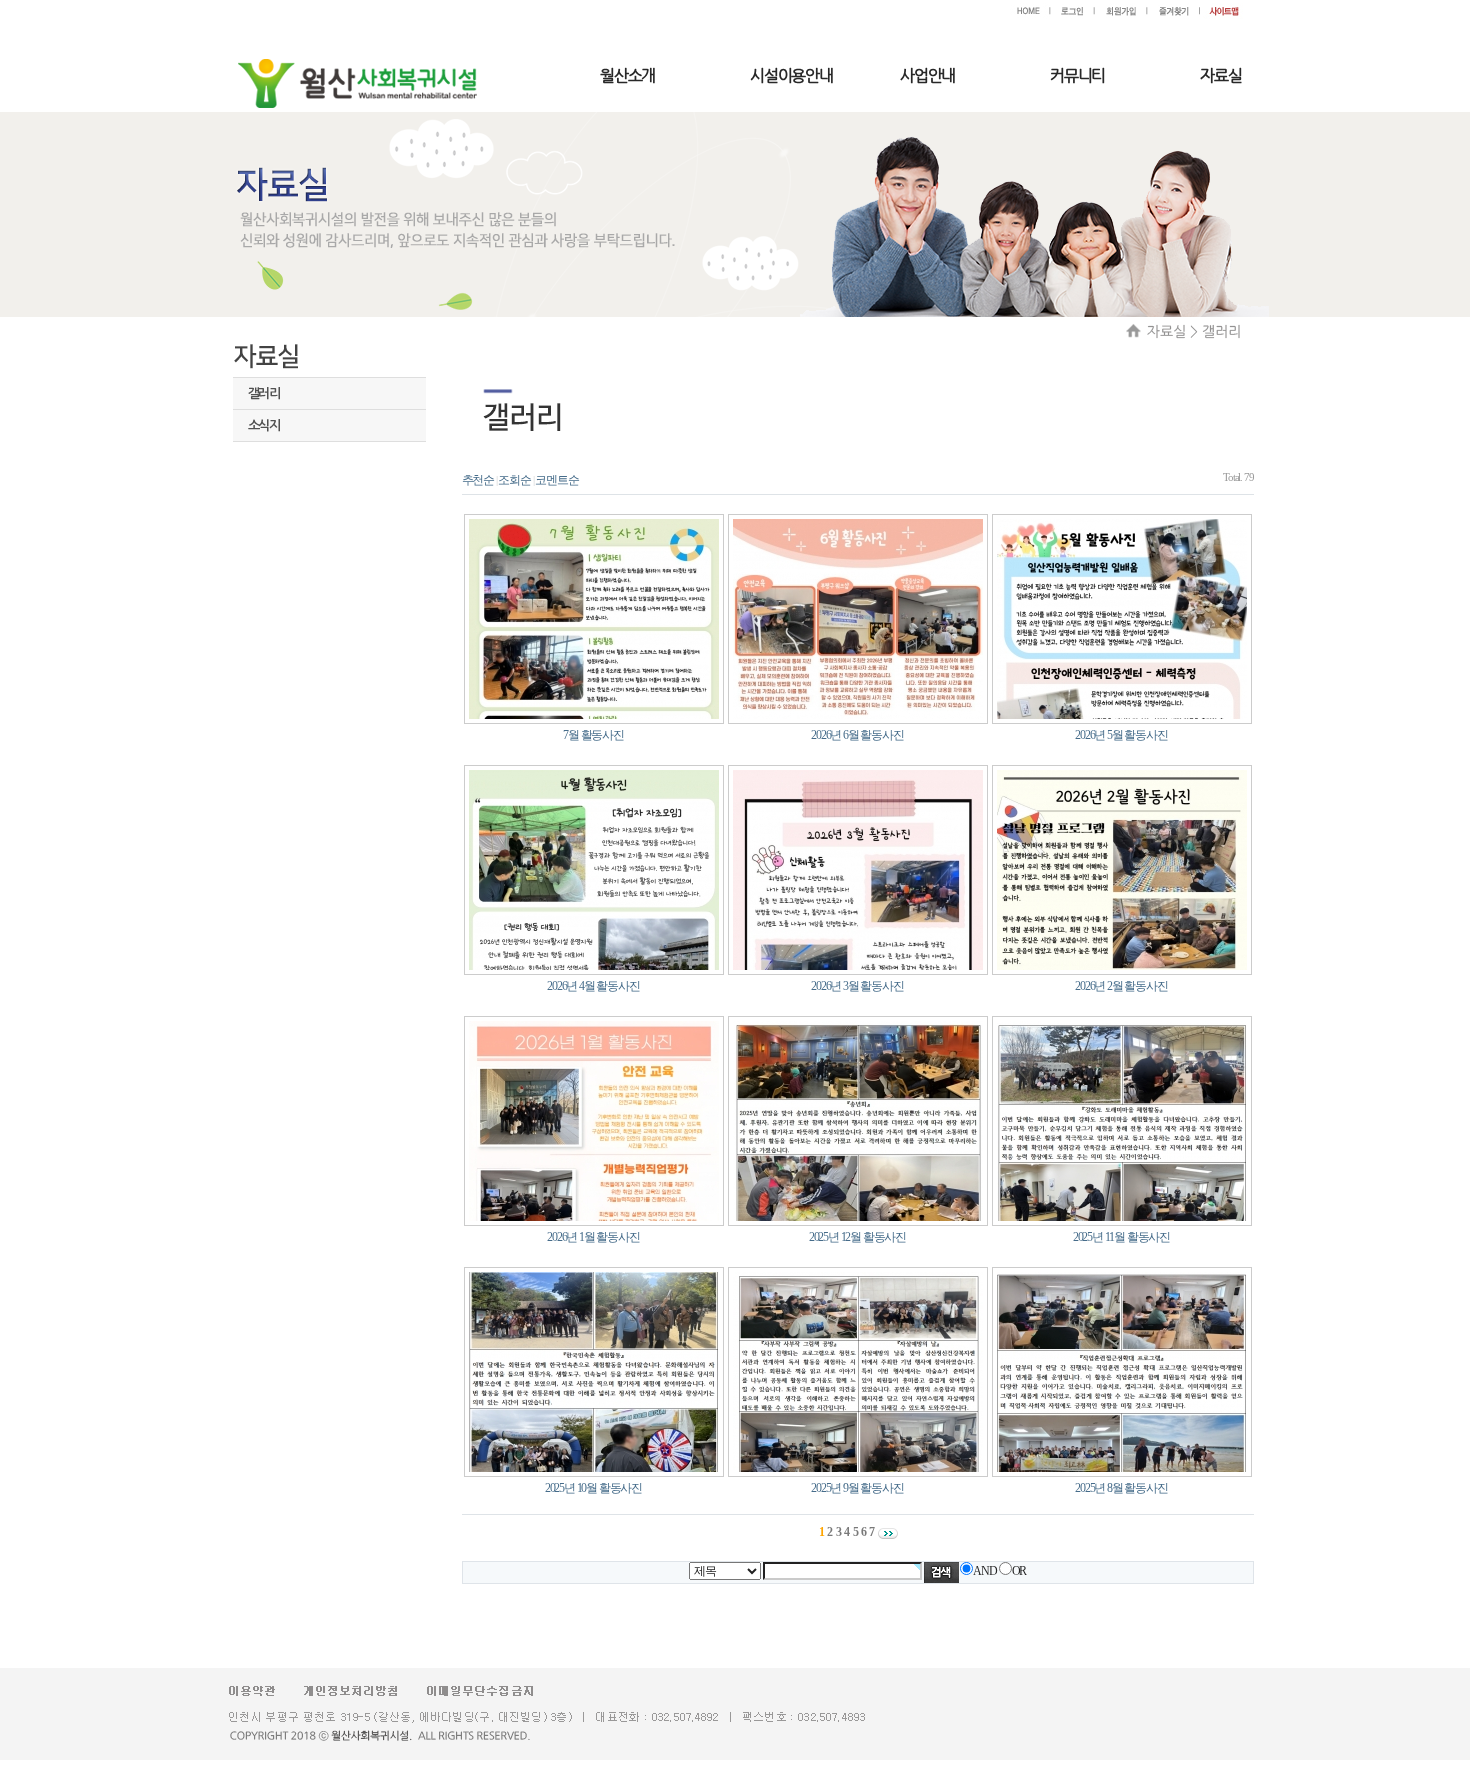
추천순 (478, 480)
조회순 (514, 480)
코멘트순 (556, 480)
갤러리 (264, 393)
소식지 (264, 425)
